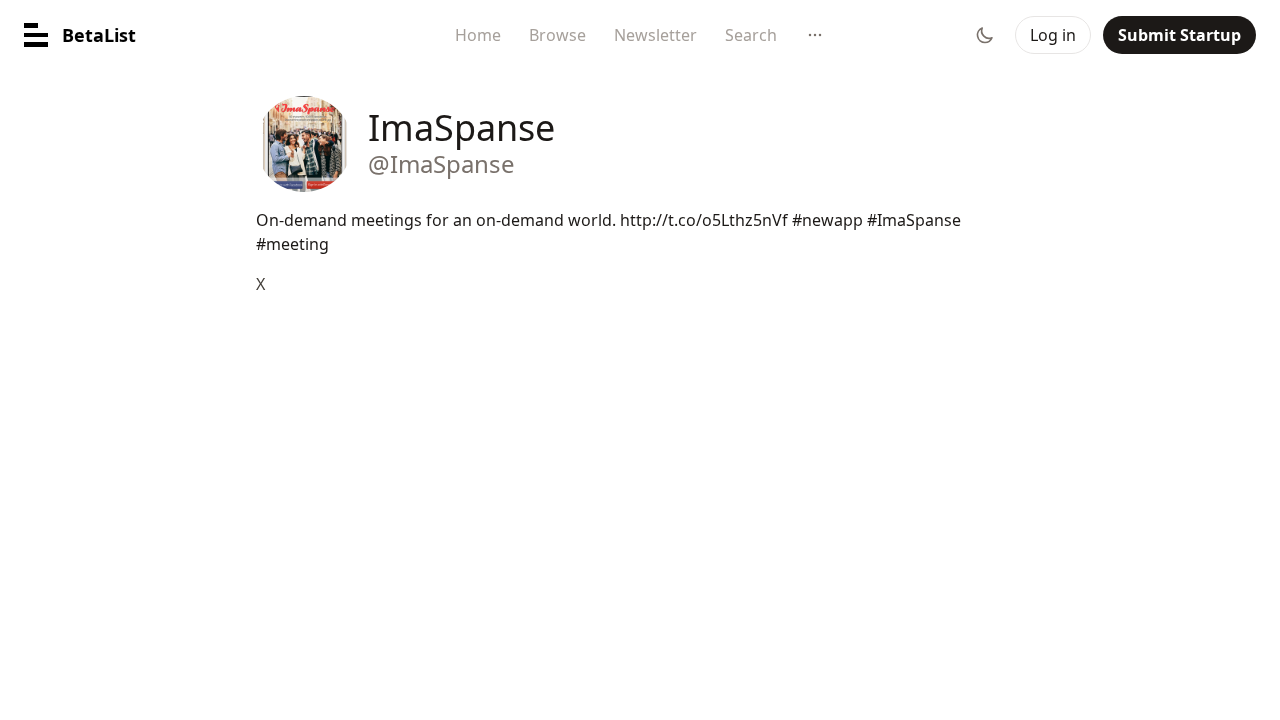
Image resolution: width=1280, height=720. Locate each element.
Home (478, 35)
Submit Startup (1179, 35)
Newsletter (655, 35)
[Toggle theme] (985, 35)
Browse (557, 35)
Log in (1053, 35)
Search (751, 35)
